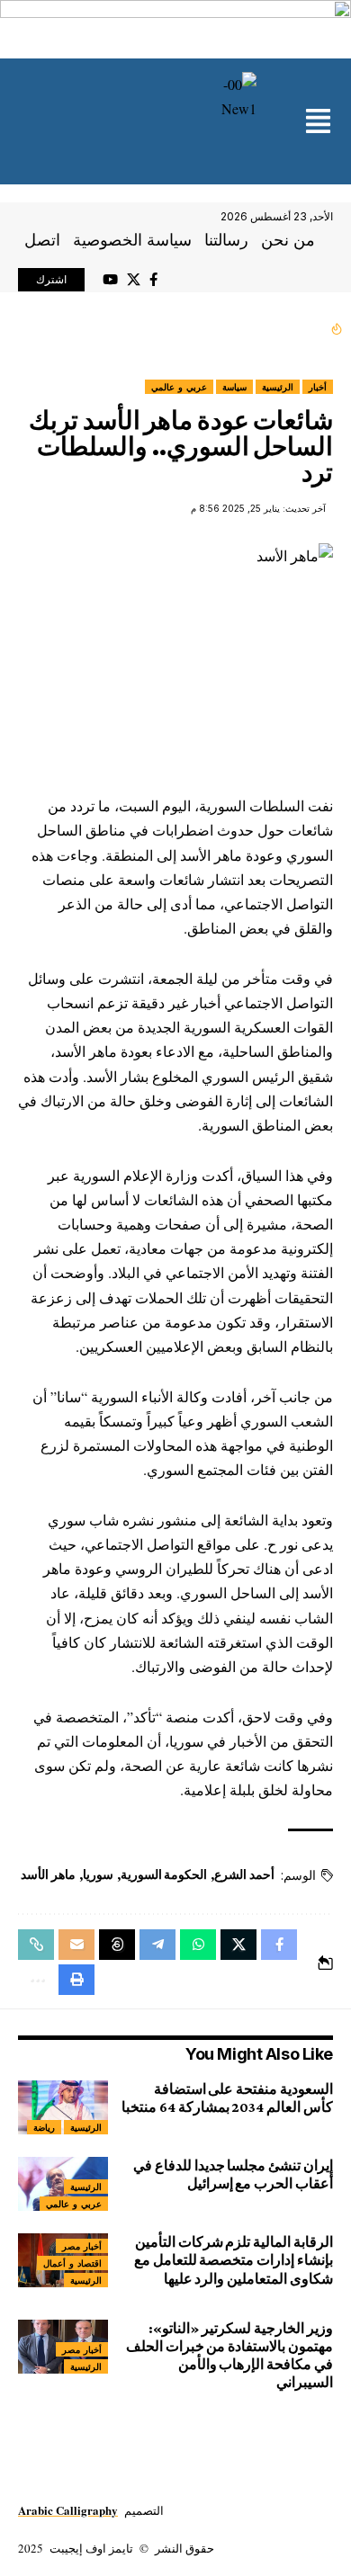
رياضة (44, 2127)
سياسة (234, 387)
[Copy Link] (36, 1945)
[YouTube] (110, 280)
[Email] (76, 1945)
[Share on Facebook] (279, 1945)
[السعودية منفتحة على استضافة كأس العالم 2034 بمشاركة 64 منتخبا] (63, 2107)
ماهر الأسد (48, 1874)
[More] (36, 1980)
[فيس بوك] (153, 280)
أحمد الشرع (244, 1874)
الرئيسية (278, 387)
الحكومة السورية (164, 1874)
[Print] (76, 1980)
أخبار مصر (82, 2246)
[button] (318, 123)
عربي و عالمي (179, 387)
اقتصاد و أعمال (72, 2263)
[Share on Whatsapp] (198, 1945)
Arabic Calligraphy (68, 2510)
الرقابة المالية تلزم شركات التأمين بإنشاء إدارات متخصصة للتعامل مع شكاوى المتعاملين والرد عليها (234, 2260)
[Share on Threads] (117, 1945)
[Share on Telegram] (157, 1945)
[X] (134, 280)
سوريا (98, 1874)
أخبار (318, 387)
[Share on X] (238, 1945)
